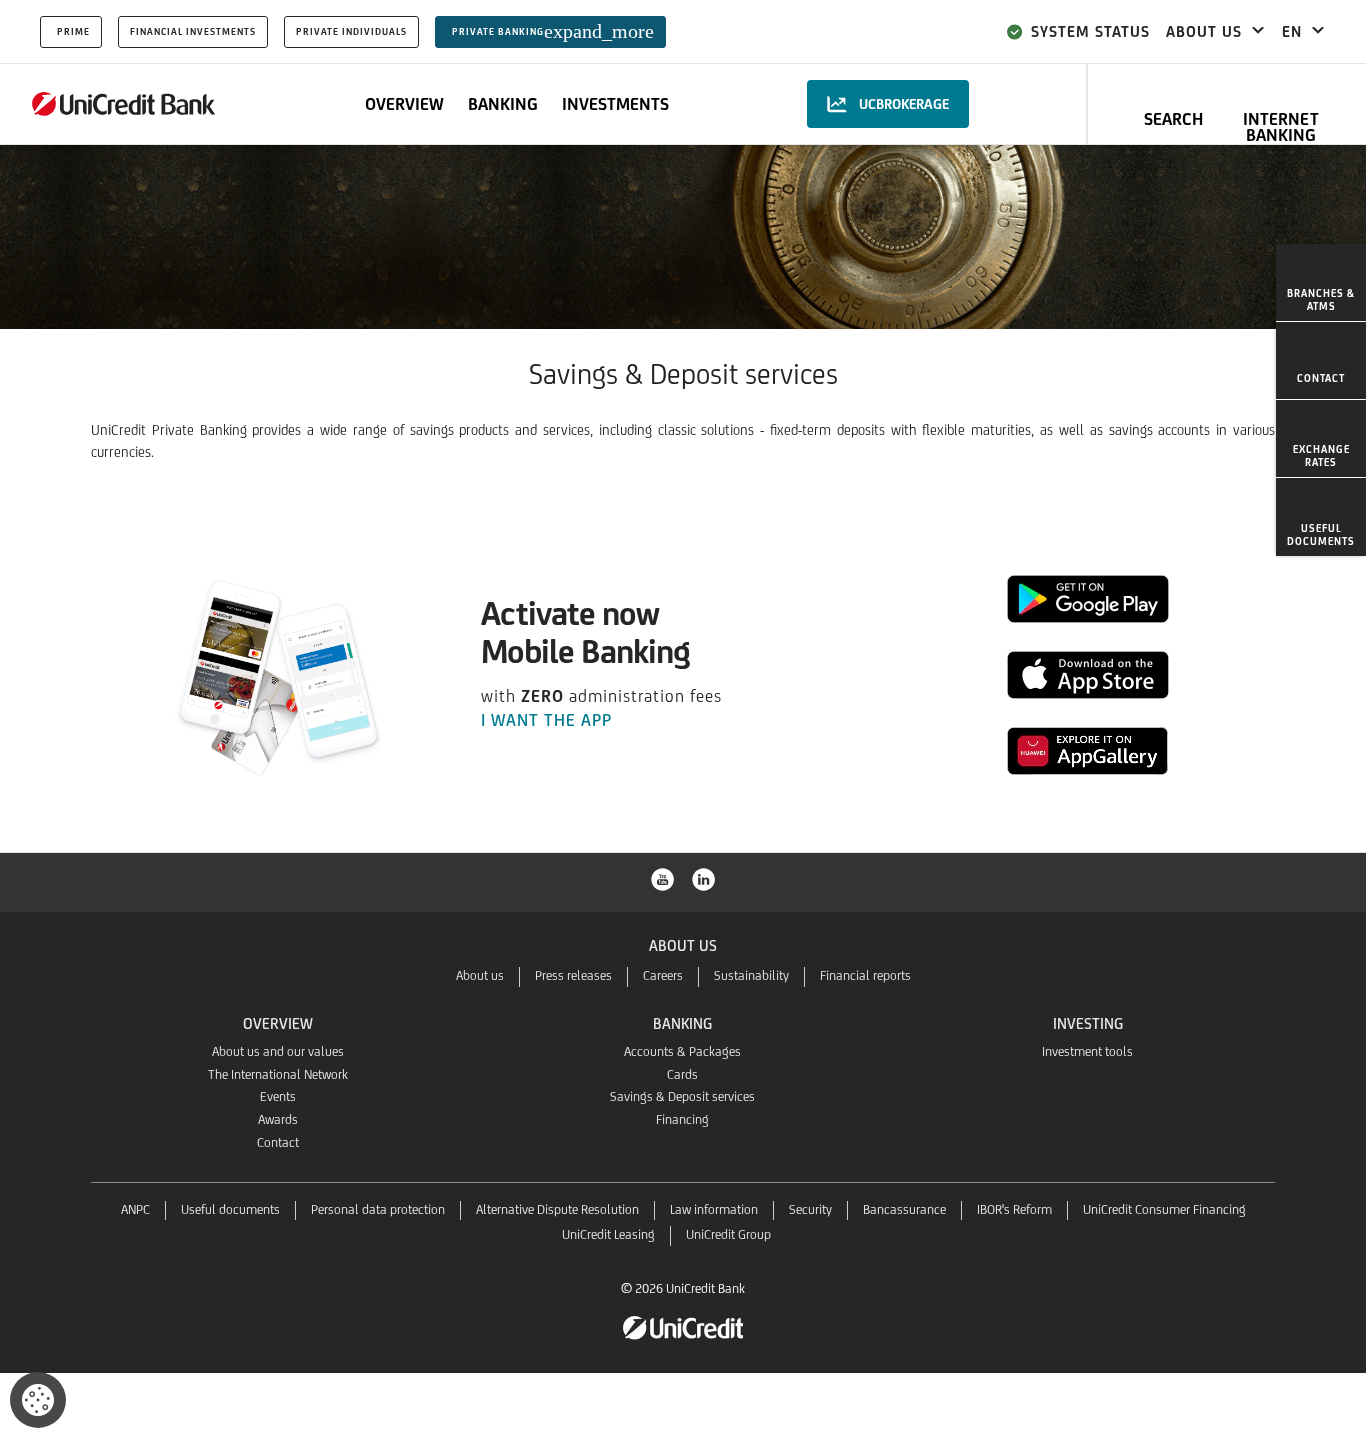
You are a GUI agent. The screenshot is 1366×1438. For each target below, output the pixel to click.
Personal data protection (378, 1209)
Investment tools (1087, 1051)
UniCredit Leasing (608, 1234)
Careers (663, 975)
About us (480, 975)
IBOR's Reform (1014, 1209)
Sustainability (751, 975)
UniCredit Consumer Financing (1164, 1209)
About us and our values (278, 1051)
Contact (278, 1142)
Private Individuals (351, 31)
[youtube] (663, 878)
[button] (38, 1400)
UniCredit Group (728, 1234)
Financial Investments (193, 31)
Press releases (573, 975)
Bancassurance (904, 1209)
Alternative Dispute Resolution (557, 1209)
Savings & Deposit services (682, 1096)
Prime (73, 31)
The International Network (278, 1074)
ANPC (135, 1209)
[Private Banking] (124, 104)
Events (278, 1096)
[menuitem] (1321, 283)
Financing (682, 1119)
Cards (682, 1074)
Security (810, 1209)
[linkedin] (704, 878)
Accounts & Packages (682, 1051)
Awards (278, 1119)
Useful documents (230, 1209)
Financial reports (865, 975)
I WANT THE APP (549, 720)
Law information (714, 1209)
